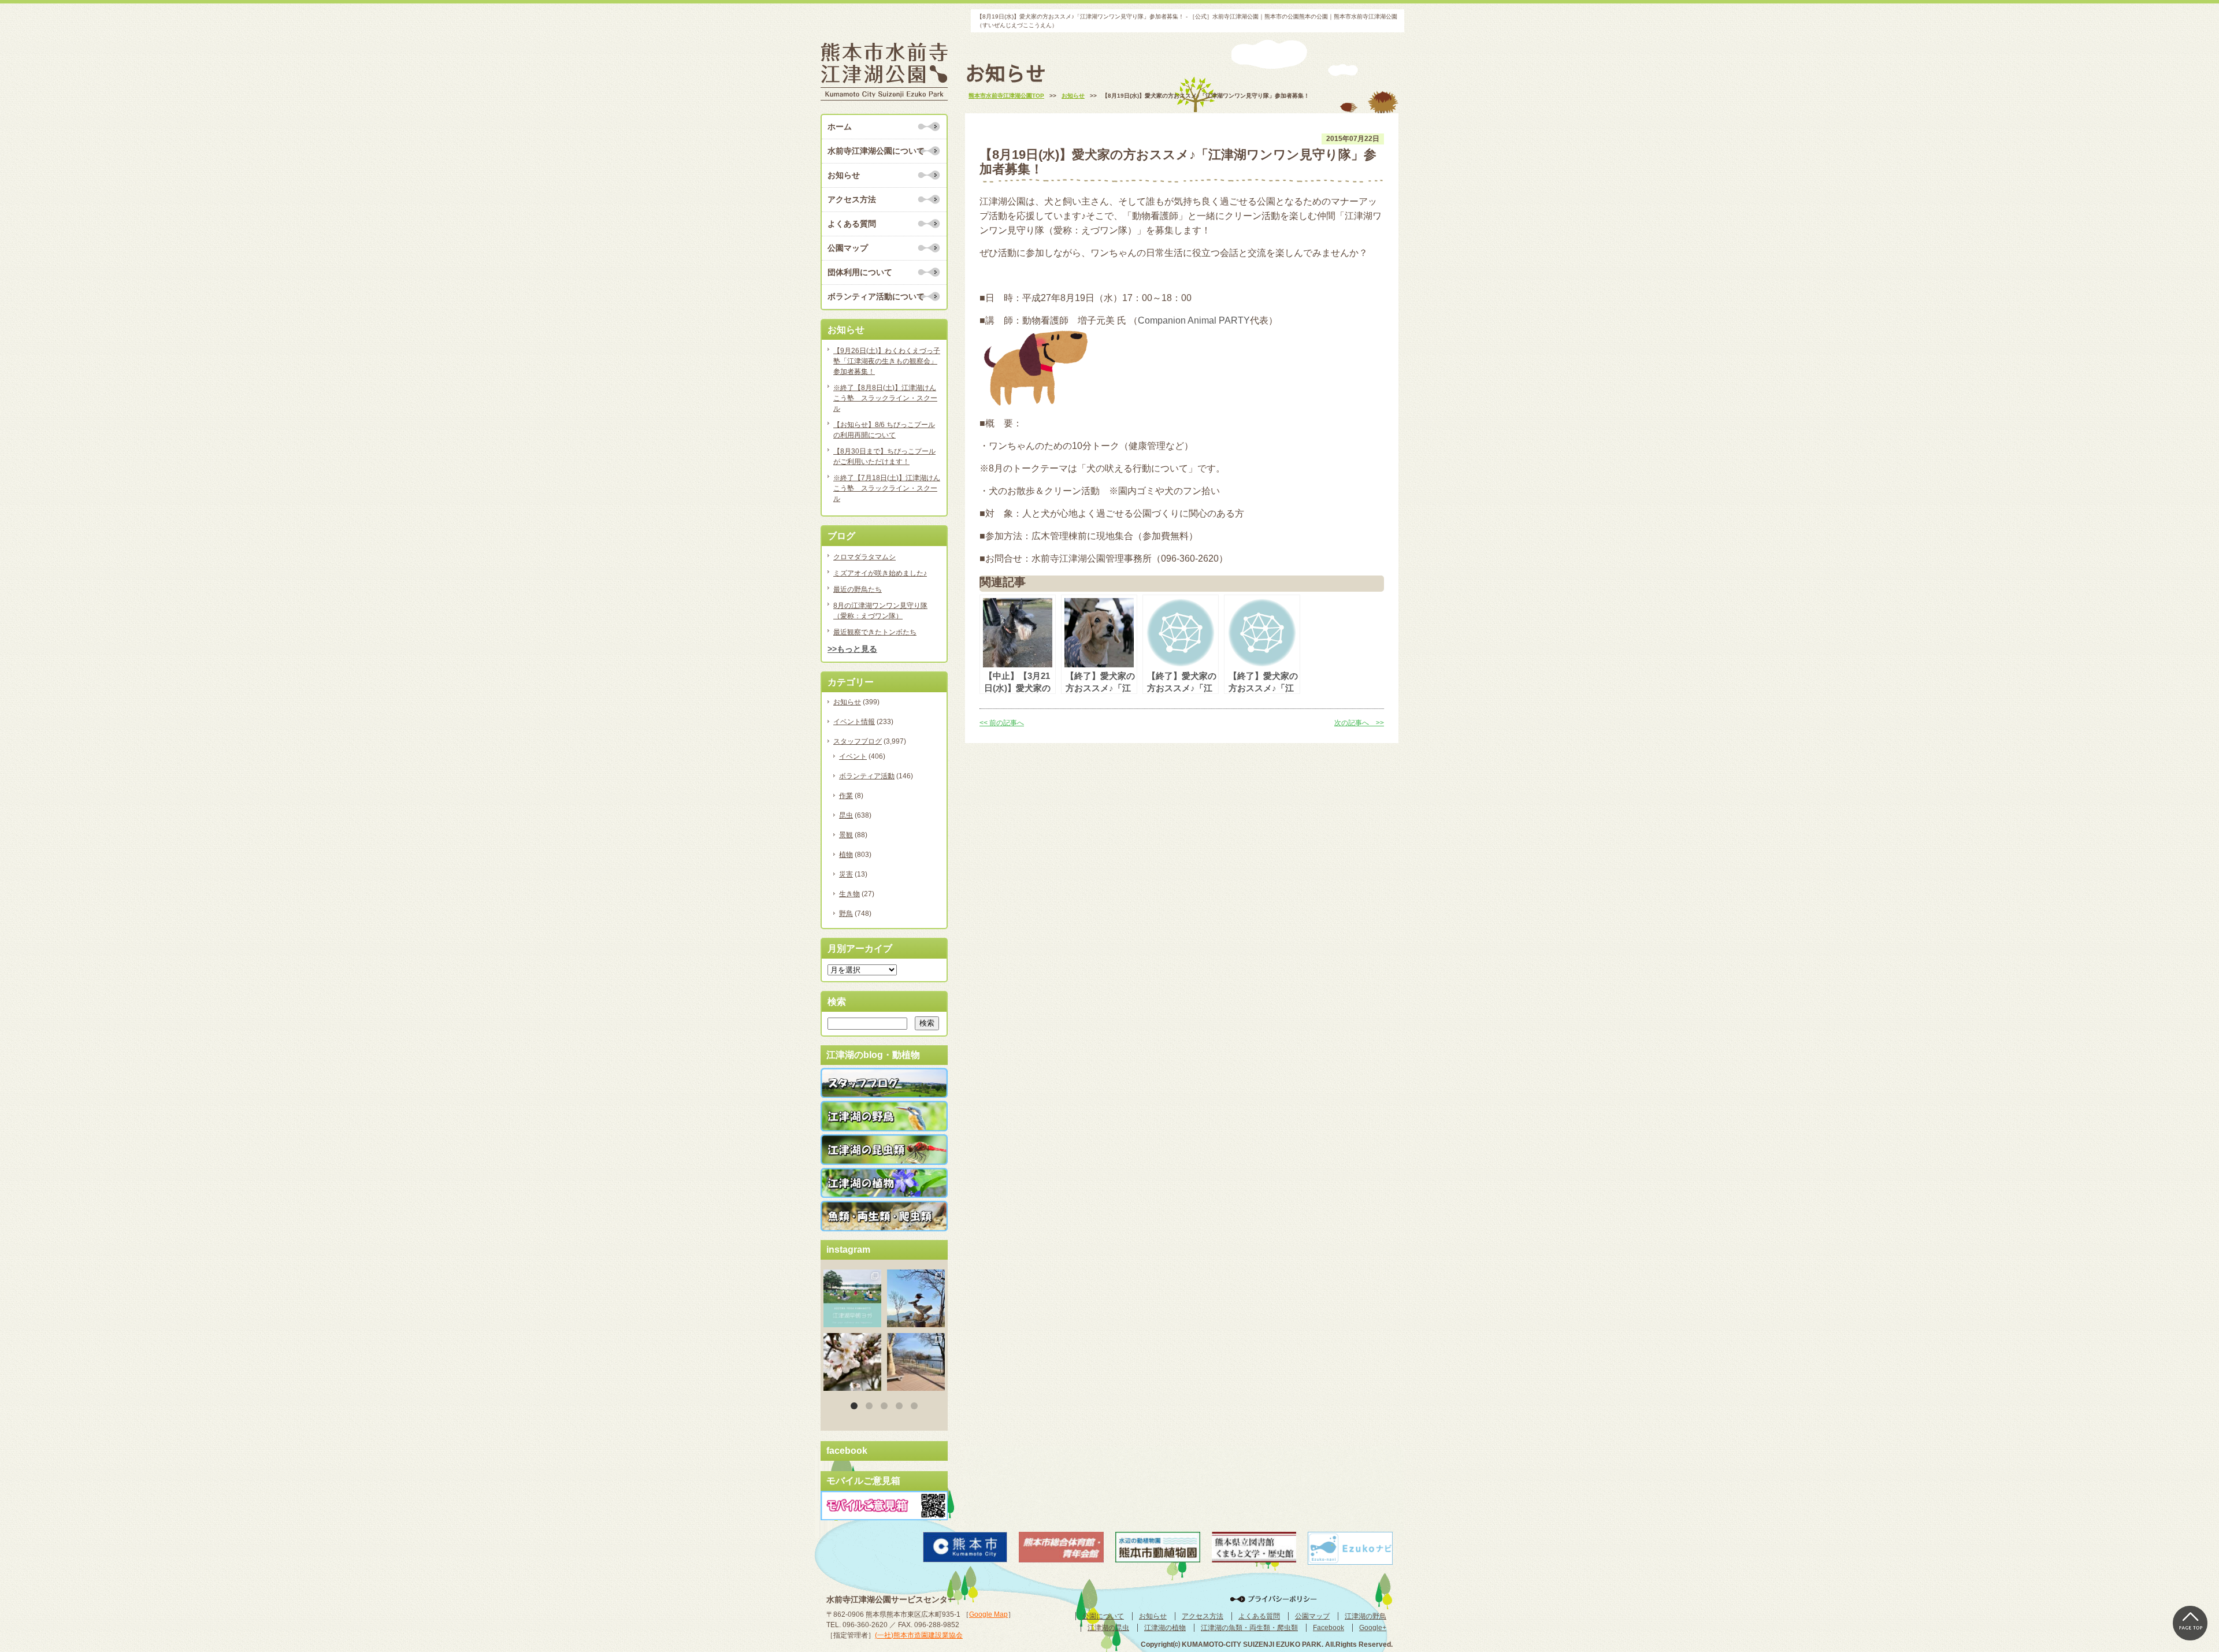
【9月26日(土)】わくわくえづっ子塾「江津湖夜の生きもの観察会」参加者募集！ (887, 361)
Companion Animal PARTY (1194, 320)
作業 (846, 796)
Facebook (1329, 1628)
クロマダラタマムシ (864, 557)
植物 (846, 855)
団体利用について (860, 272)
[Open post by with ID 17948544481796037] (852, 1362)
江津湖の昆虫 (1108, 1628)
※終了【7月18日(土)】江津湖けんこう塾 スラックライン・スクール (887, 488)
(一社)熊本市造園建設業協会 (919, 1635)
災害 (846, 874)
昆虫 (846, 815)
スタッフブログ (858, 741)
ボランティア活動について (876, 296)
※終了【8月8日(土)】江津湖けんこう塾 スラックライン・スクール (885, 398)
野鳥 (846, 914)
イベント (853, 756)
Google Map (988, 1614)
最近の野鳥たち (858, 589)
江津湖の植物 (1165, 1628)
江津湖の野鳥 (1365, 1616)
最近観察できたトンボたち (875, 632)
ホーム (840, 127)
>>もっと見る (852, 649)
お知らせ (844, 175)
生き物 (849, 894)
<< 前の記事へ (1002, 723)
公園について (1103, 1616)
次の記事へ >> (1359, 723)
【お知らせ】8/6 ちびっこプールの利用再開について (884, 430)
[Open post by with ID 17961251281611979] (852, 1298)
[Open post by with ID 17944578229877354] (916, 1362)
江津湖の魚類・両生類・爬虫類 (1249, 1628)
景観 (846, 835)
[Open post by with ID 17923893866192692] (916, 1298)
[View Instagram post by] (874, 1320)
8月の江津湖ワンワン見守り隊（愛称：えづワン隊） (880, 611)
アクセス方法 (852, 199)
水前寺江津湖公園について (876, 151)
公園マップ (848, 248)
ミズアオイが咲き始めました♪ (880, 573)
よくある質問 (852, 224)
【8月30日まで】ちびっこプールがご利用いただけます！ (884, 456)
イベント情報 (854, 722)
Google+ (1373, 1628)
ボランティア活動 (867, 776)
